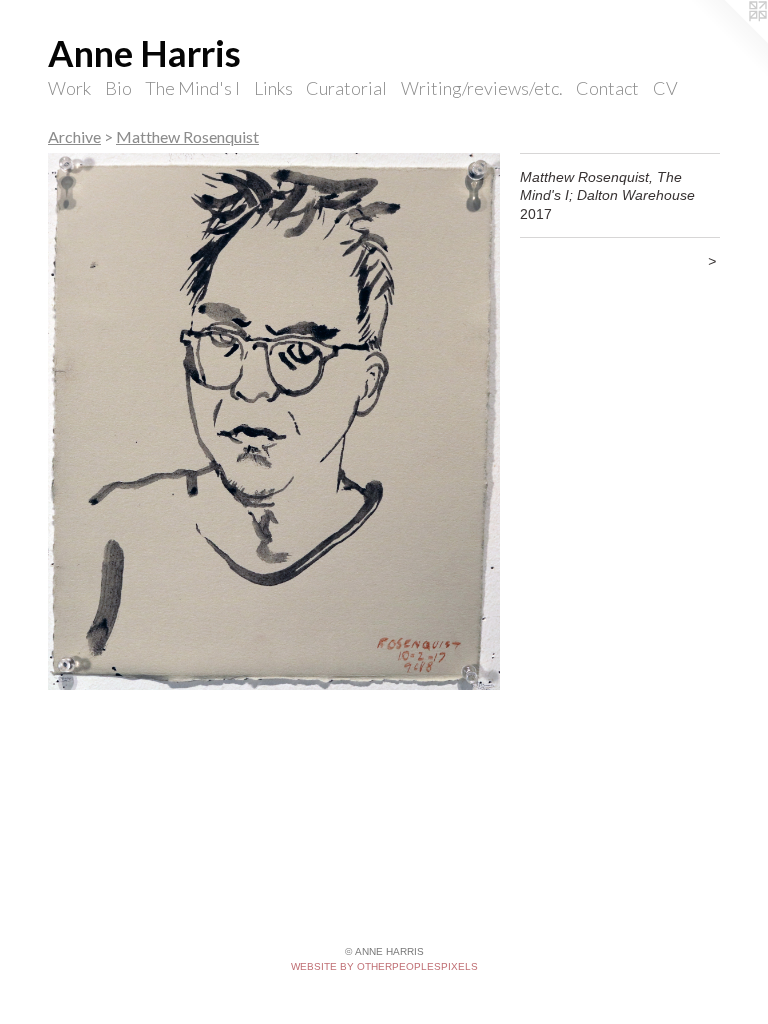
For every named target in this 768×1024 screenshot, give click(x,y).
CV (665, 88)
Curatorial (346, 88)
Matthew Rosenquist (187, 136)
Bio (118, 88)
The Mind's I (192, 88)
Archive (74, 136)
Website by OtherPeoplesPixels (384, 966)
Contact (607, 88)
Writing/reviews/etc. (482, 88)
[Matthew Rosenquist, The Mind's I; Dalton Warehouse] (274, 421)
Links (273, 88)
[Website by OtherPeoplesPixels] (728, 40)
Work (69, 88)
